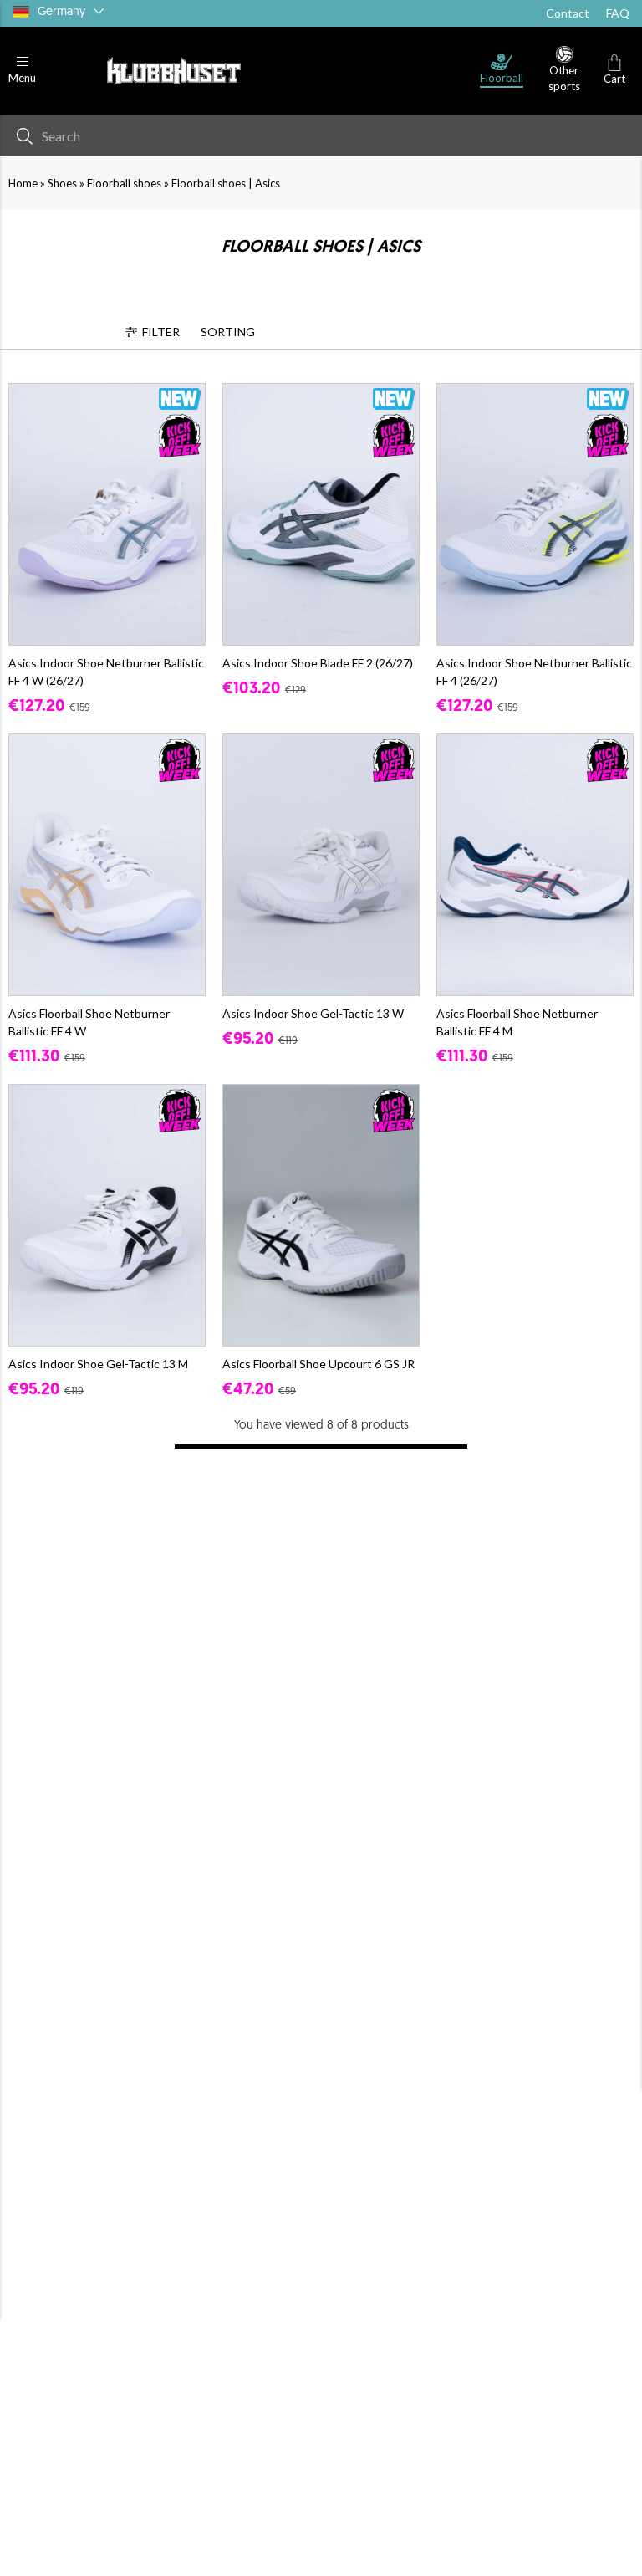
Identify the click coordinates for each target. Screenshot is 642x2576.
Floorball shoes (124, 183)
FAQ (618, 13)
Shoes (62, 183)
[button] (22, 71)
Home (23, 183)
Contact (568, 13)
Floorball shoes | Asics (226, 183)
